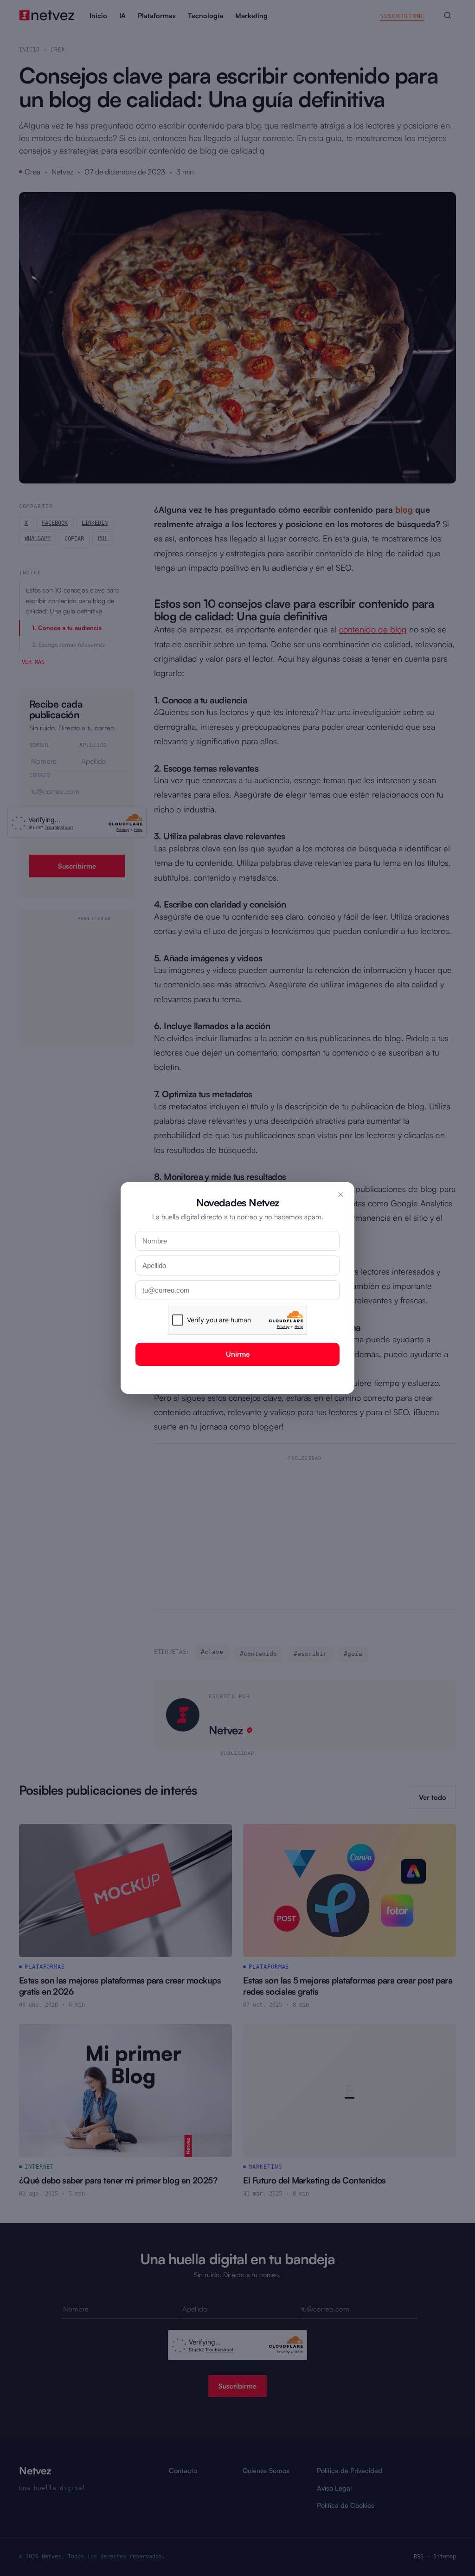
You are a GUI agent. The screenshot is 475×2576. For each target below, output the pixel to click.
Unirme (238, 1354)
